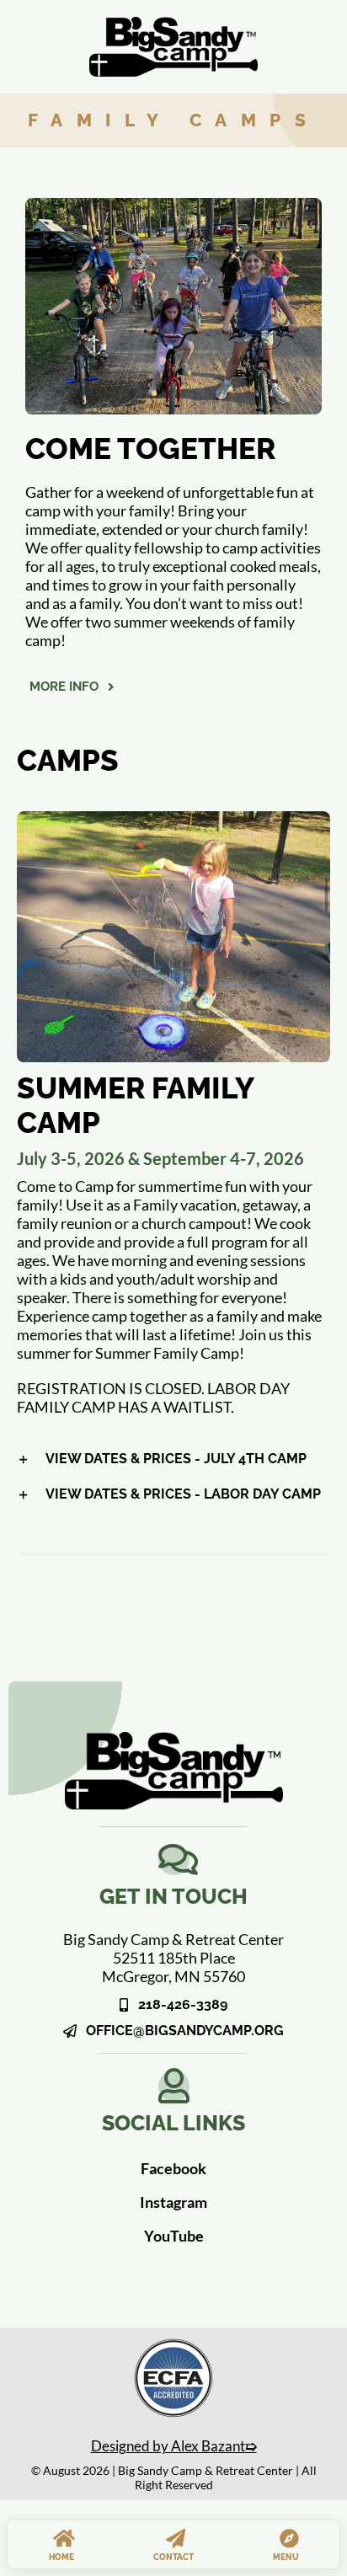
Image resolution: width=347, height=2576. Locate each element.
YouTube (174, 2236)
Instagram (173, 2202)
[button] (173, 1459)
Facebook (173, 2168)
